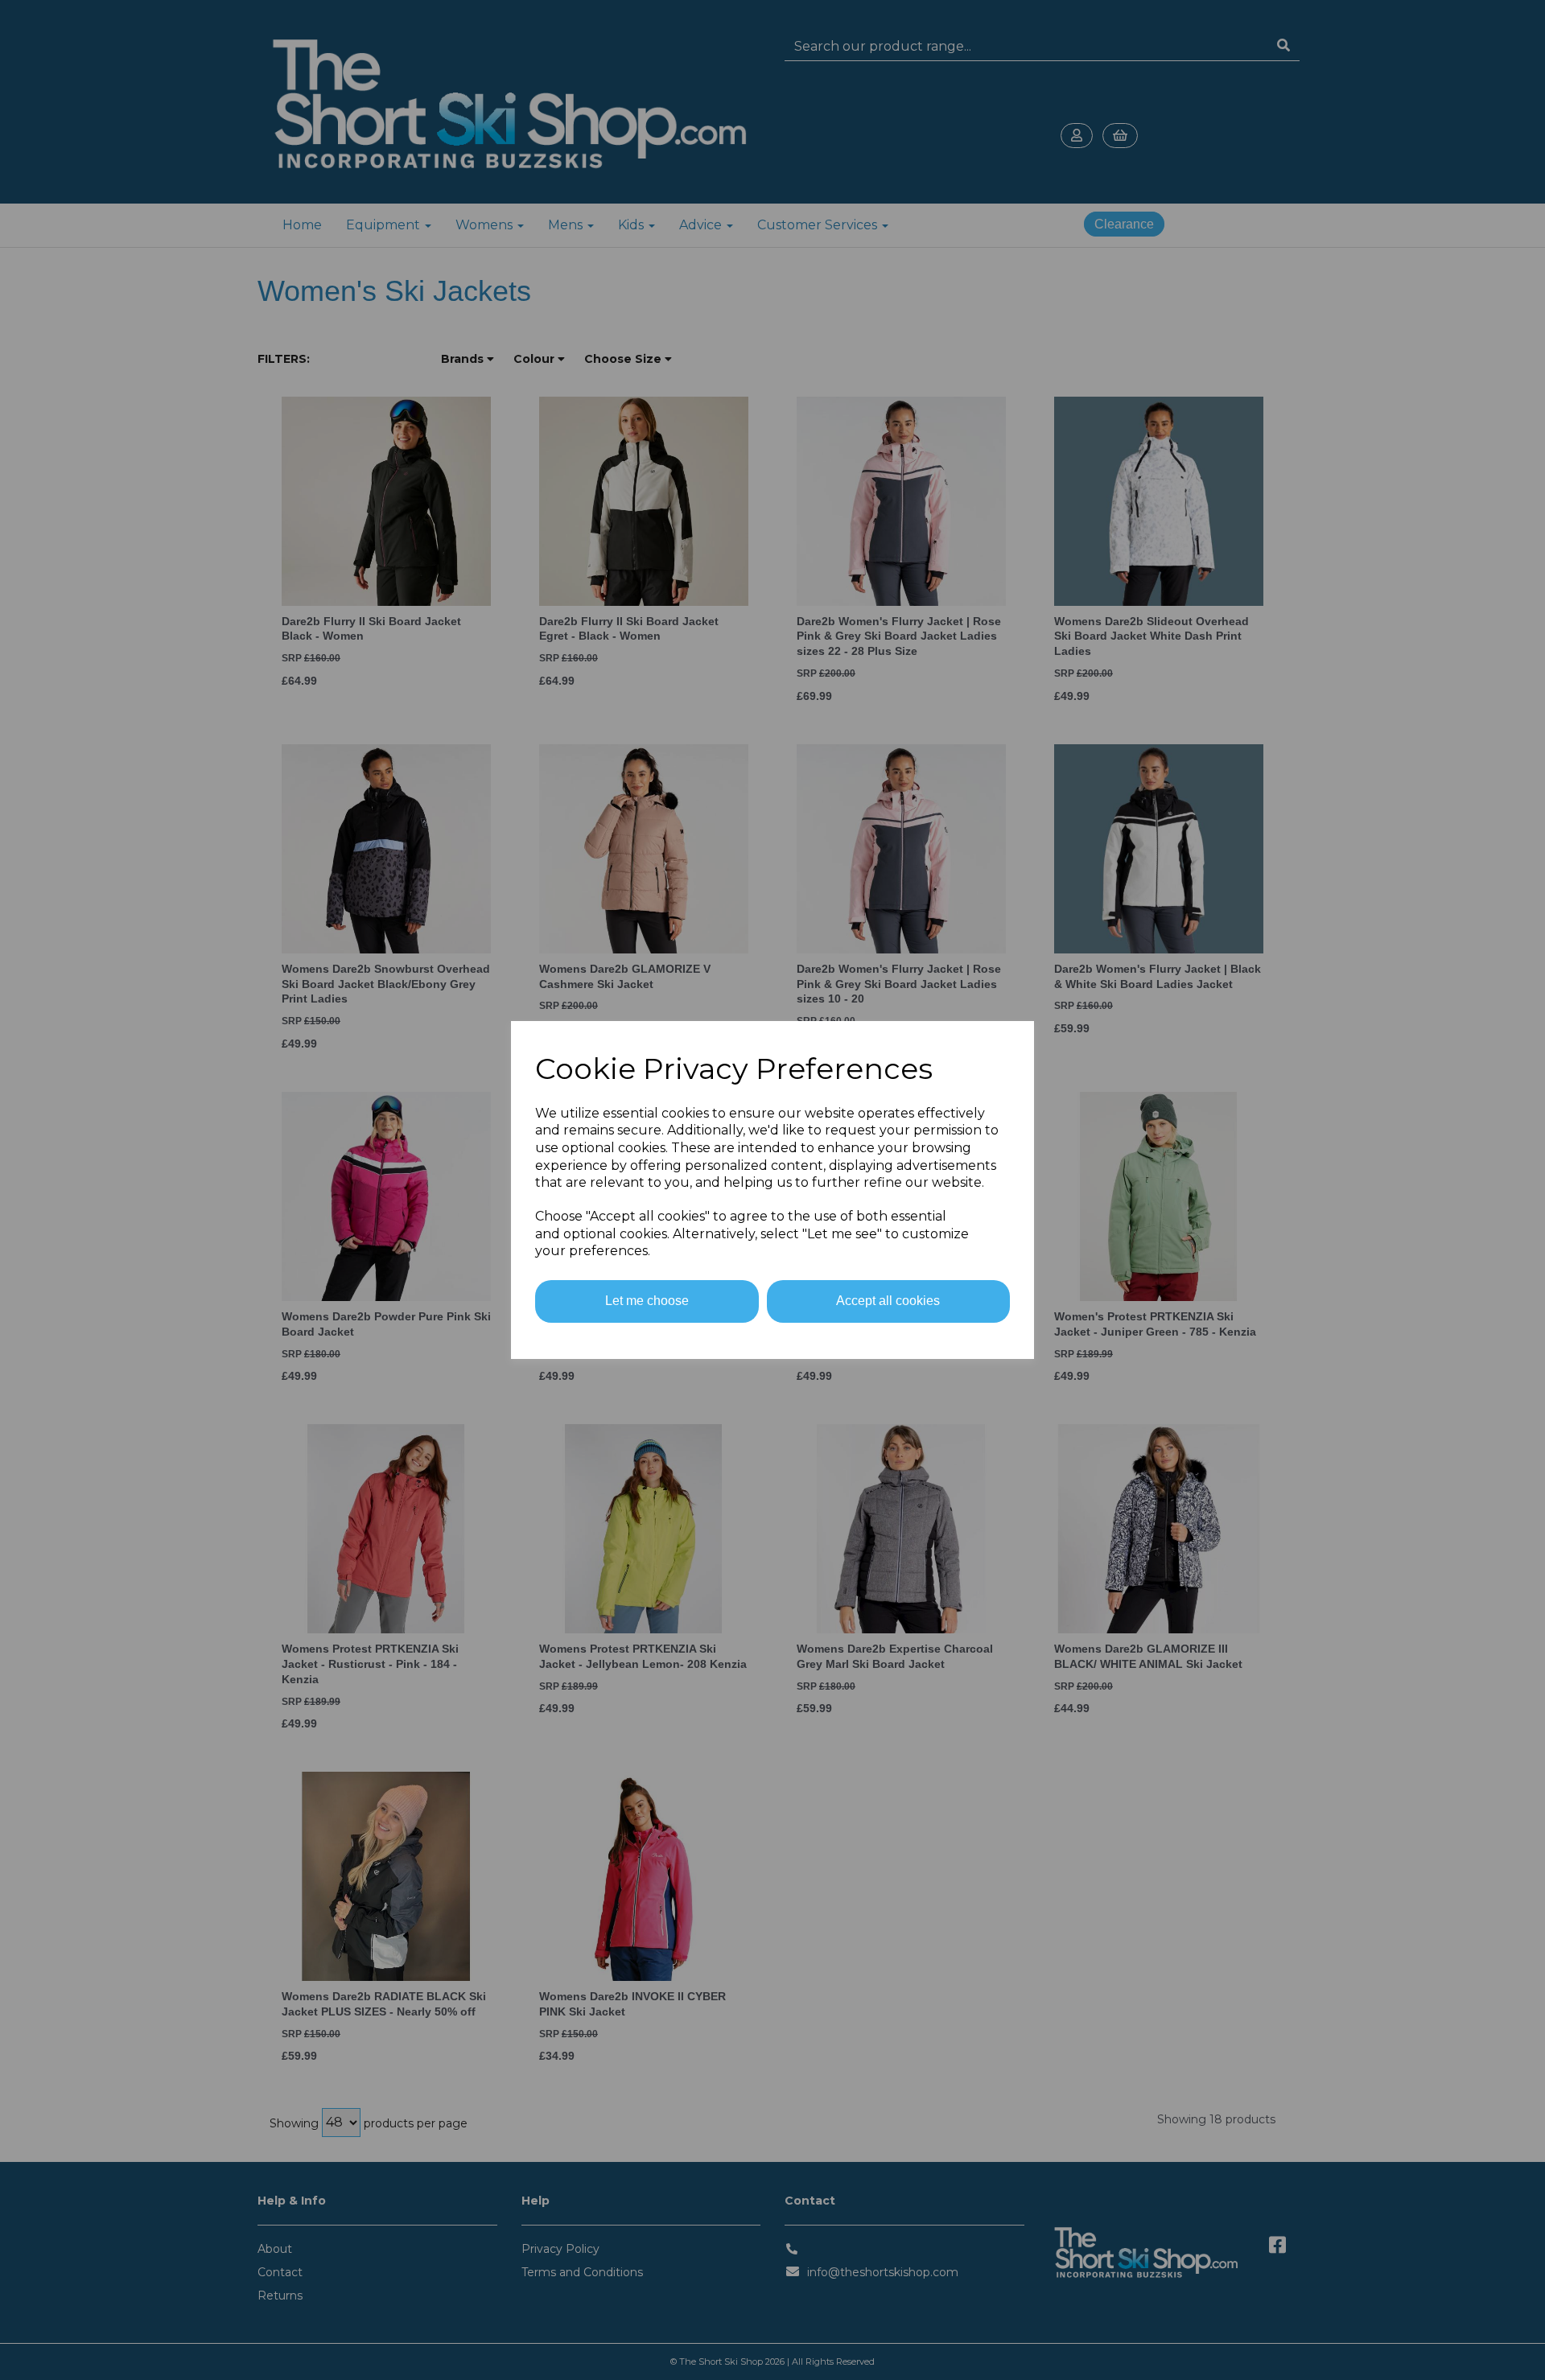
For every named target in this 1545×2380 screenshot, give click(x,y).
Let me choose (647, 1301)
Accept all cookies (888, 1301)
